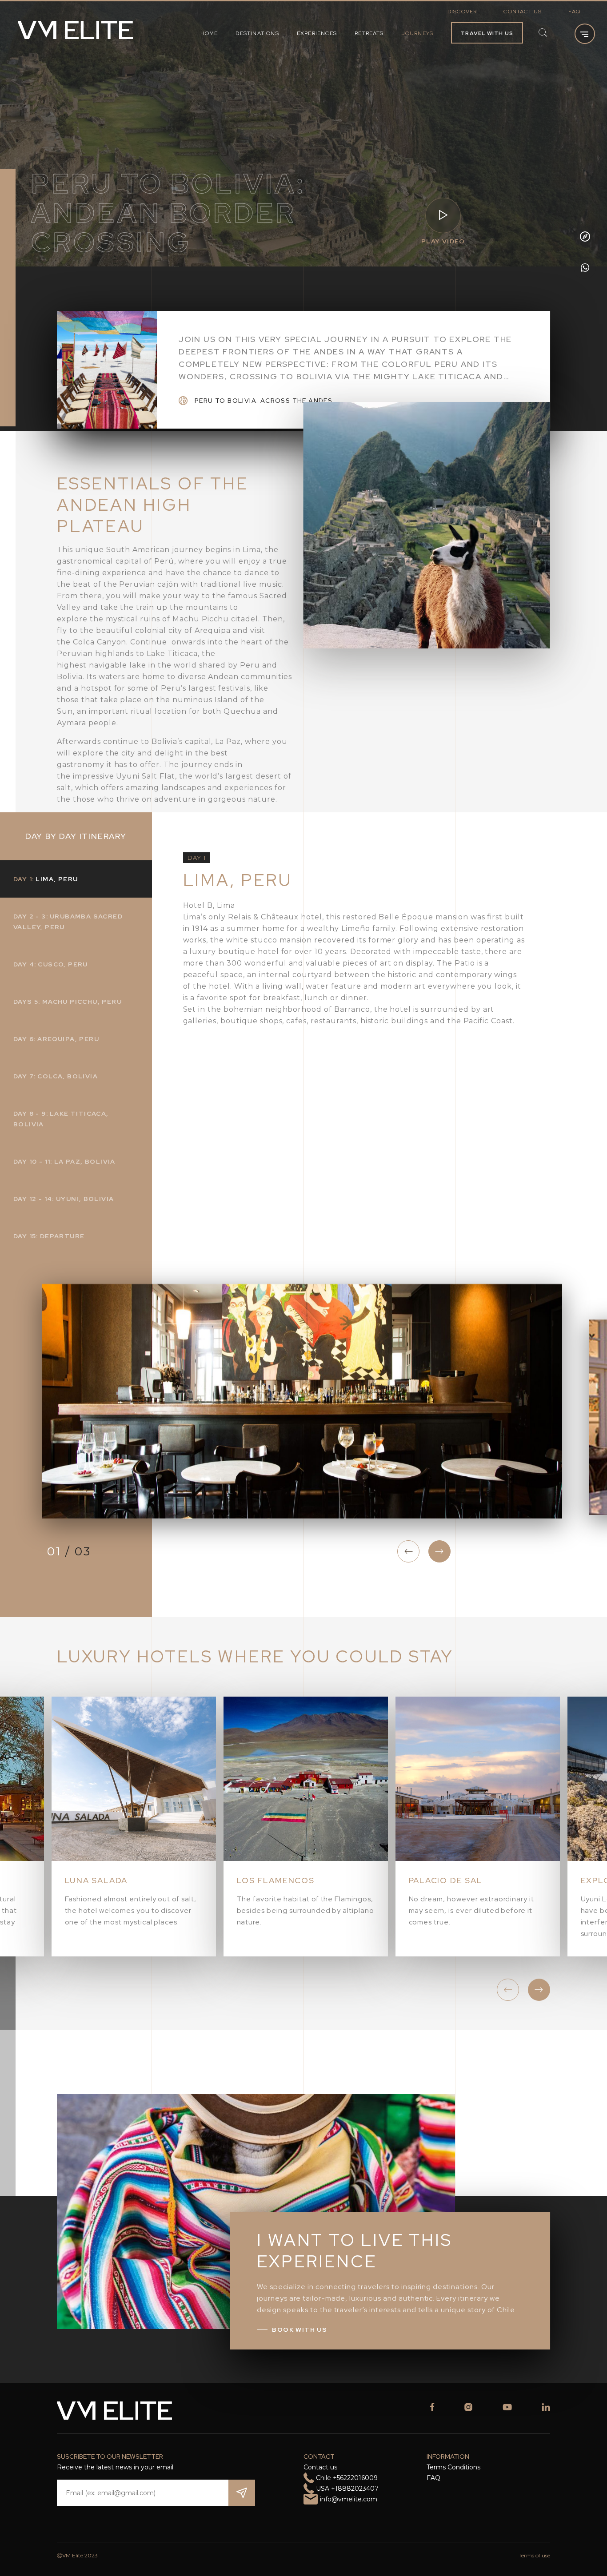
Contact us (523, 12)
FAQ (574, 12)
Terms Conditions (453, 2467)
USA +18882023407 (347, 2489)
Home (209, 33)
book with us (300, 2330)
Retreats (369, 33)
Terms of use (534, 2555)
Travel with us (487, 33)
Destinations (257, 33)
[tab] (76, 879)
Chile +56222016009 (347, 2478)
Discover (462, 12)
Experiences (317, 33)
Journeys (418, 33)
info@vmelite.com (349, 2499)
